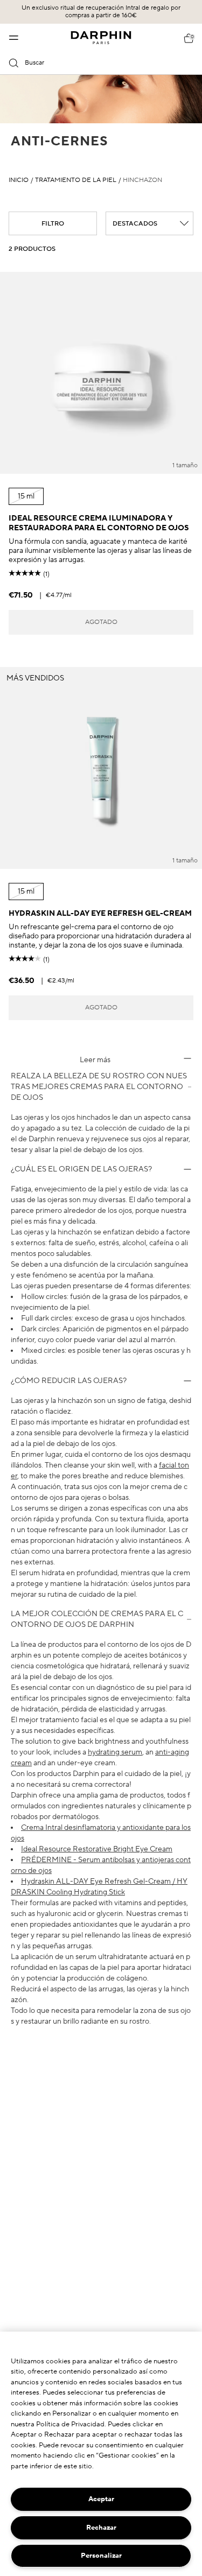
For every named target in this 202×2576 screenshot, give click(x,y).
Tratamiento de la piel (76, 180)
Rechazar (101, 2528)
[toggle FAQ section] (187, 1058)
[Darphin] (101, 38)
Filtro (53, 224)
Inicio (19, 180)
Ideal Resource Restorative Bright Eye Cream (97, 1849)
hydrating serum (115, 1752)
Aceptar (101, 2499)
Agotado (101, 622)
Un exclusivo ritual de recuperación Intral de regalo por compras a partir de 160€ (101, 12)
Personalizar (101, 2556)
